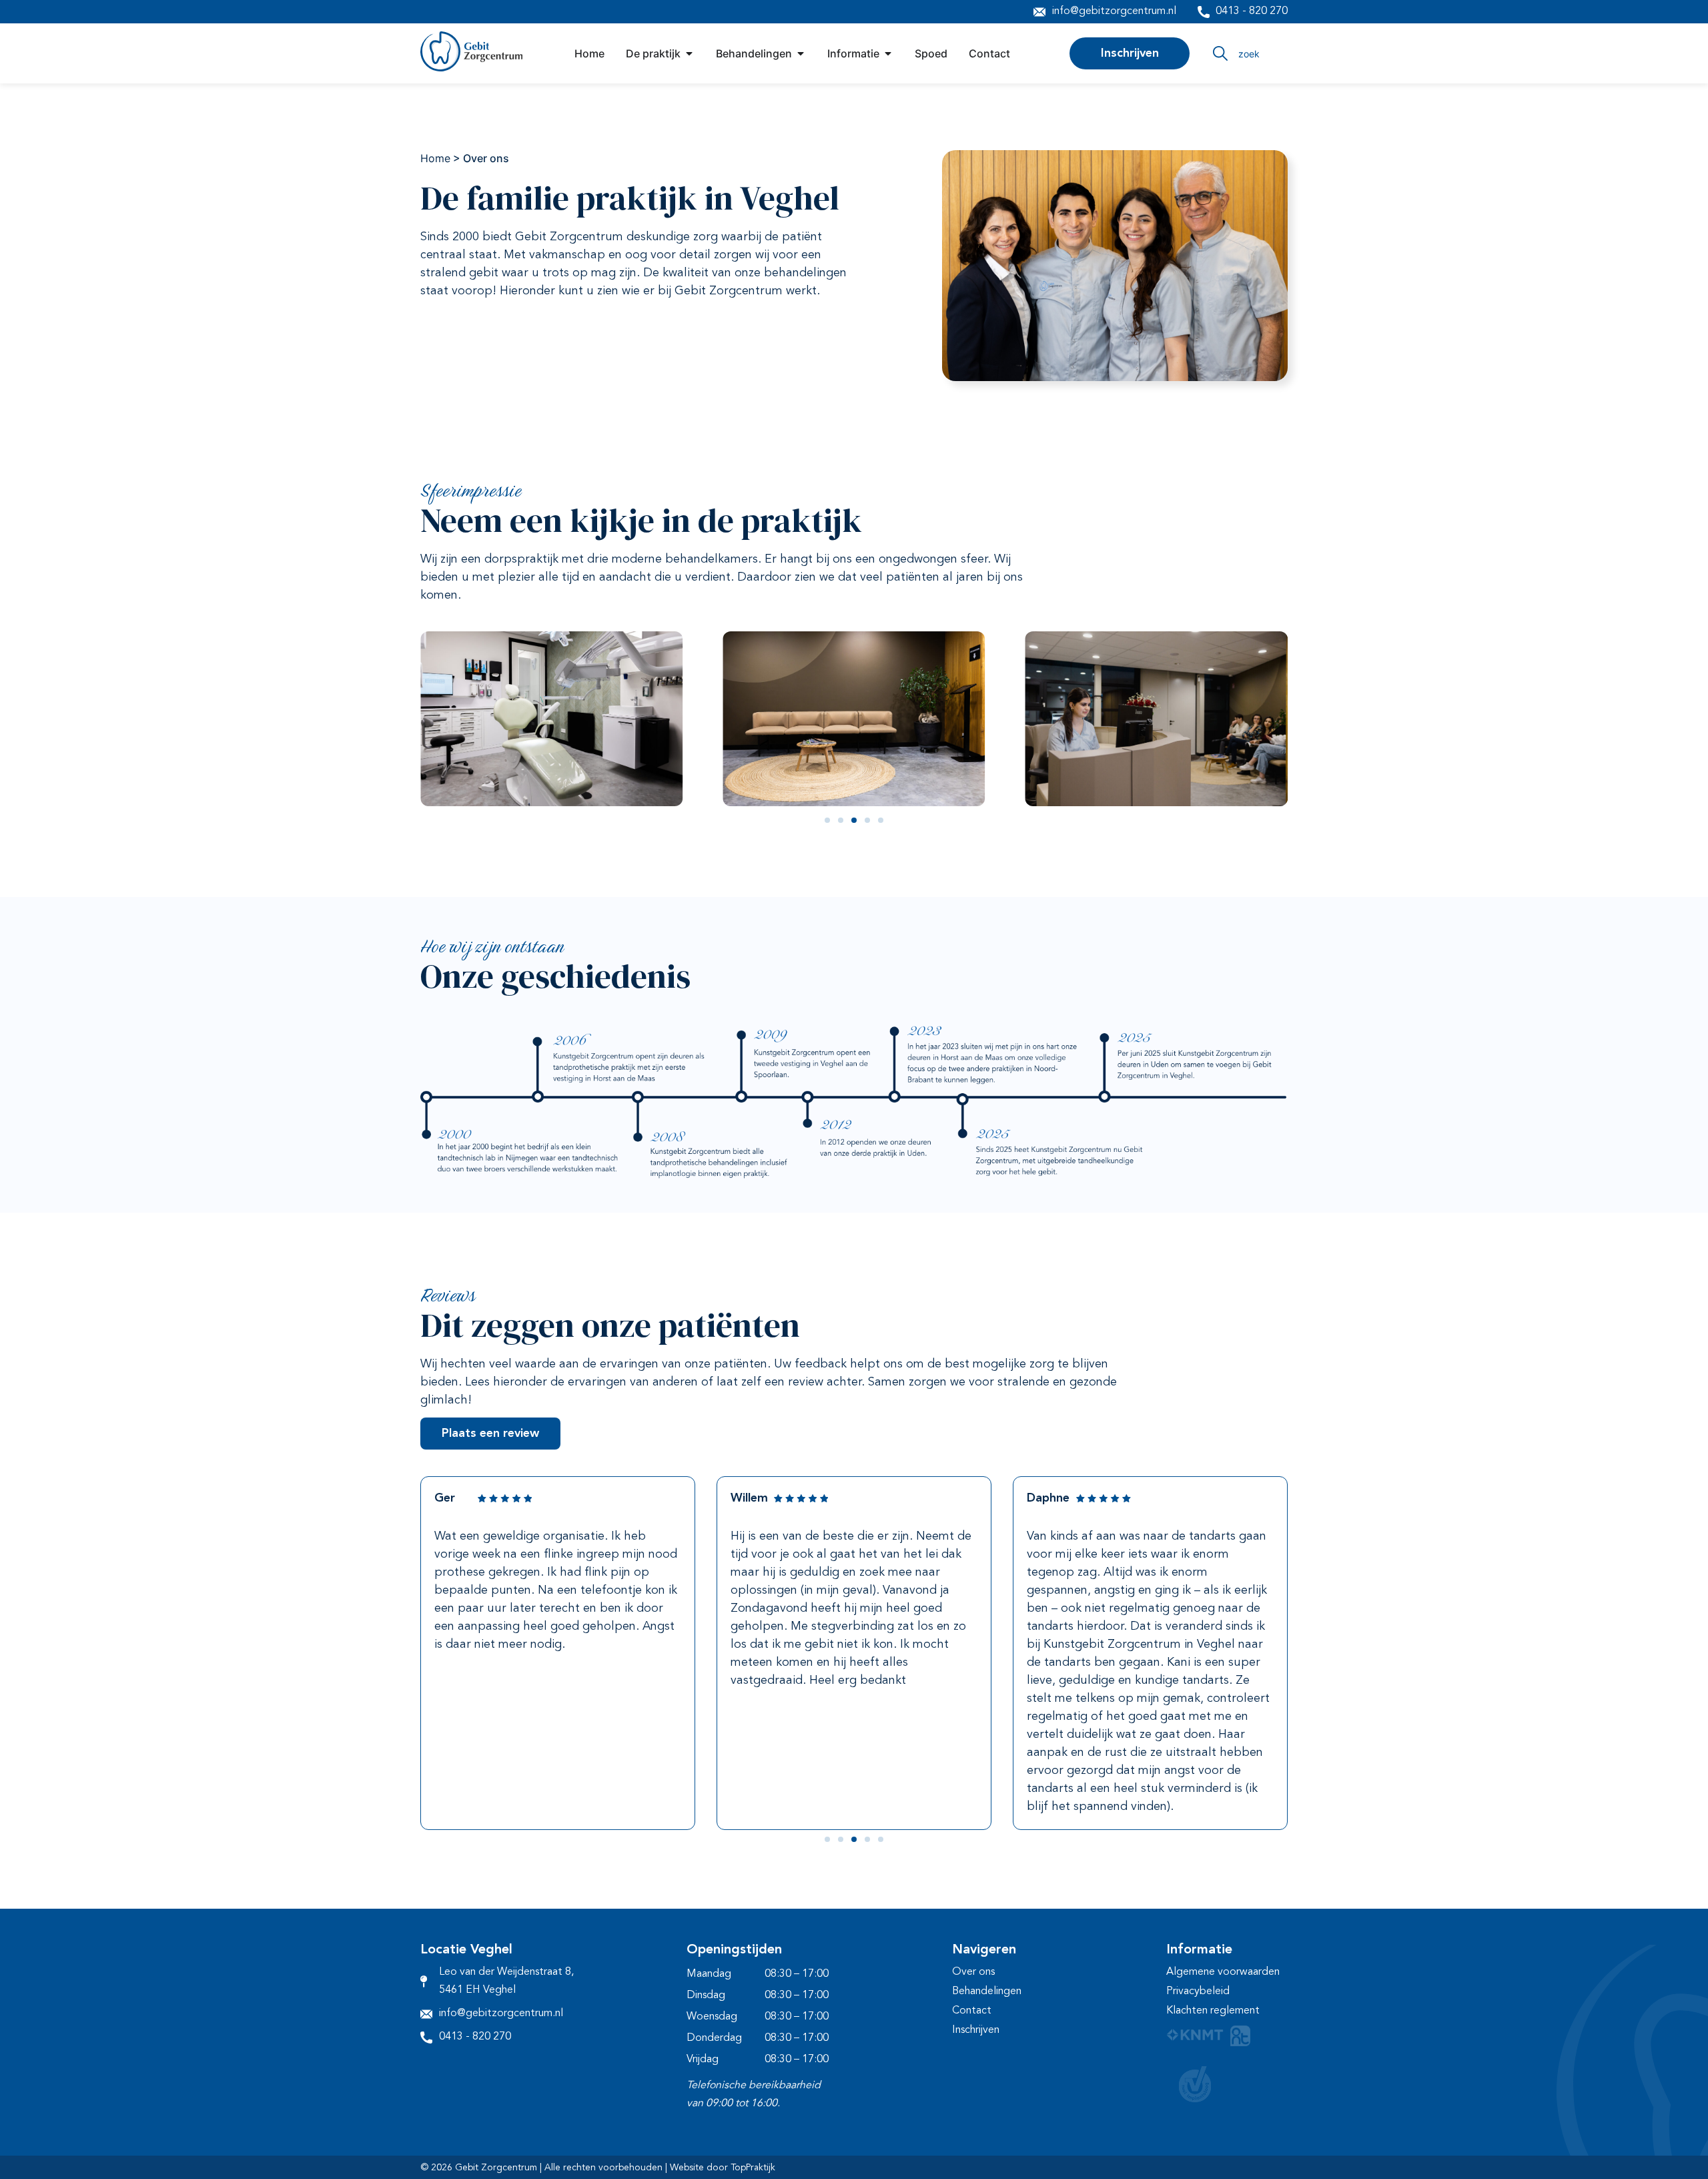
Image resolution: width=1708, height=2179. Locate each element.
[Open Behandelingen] (801, 53)
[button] (827, 820)
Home (435, 158)
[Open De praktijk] (689, 53)
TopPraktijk (753, 2168)
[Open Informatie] (888, 53)
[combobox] (1249, 53)
